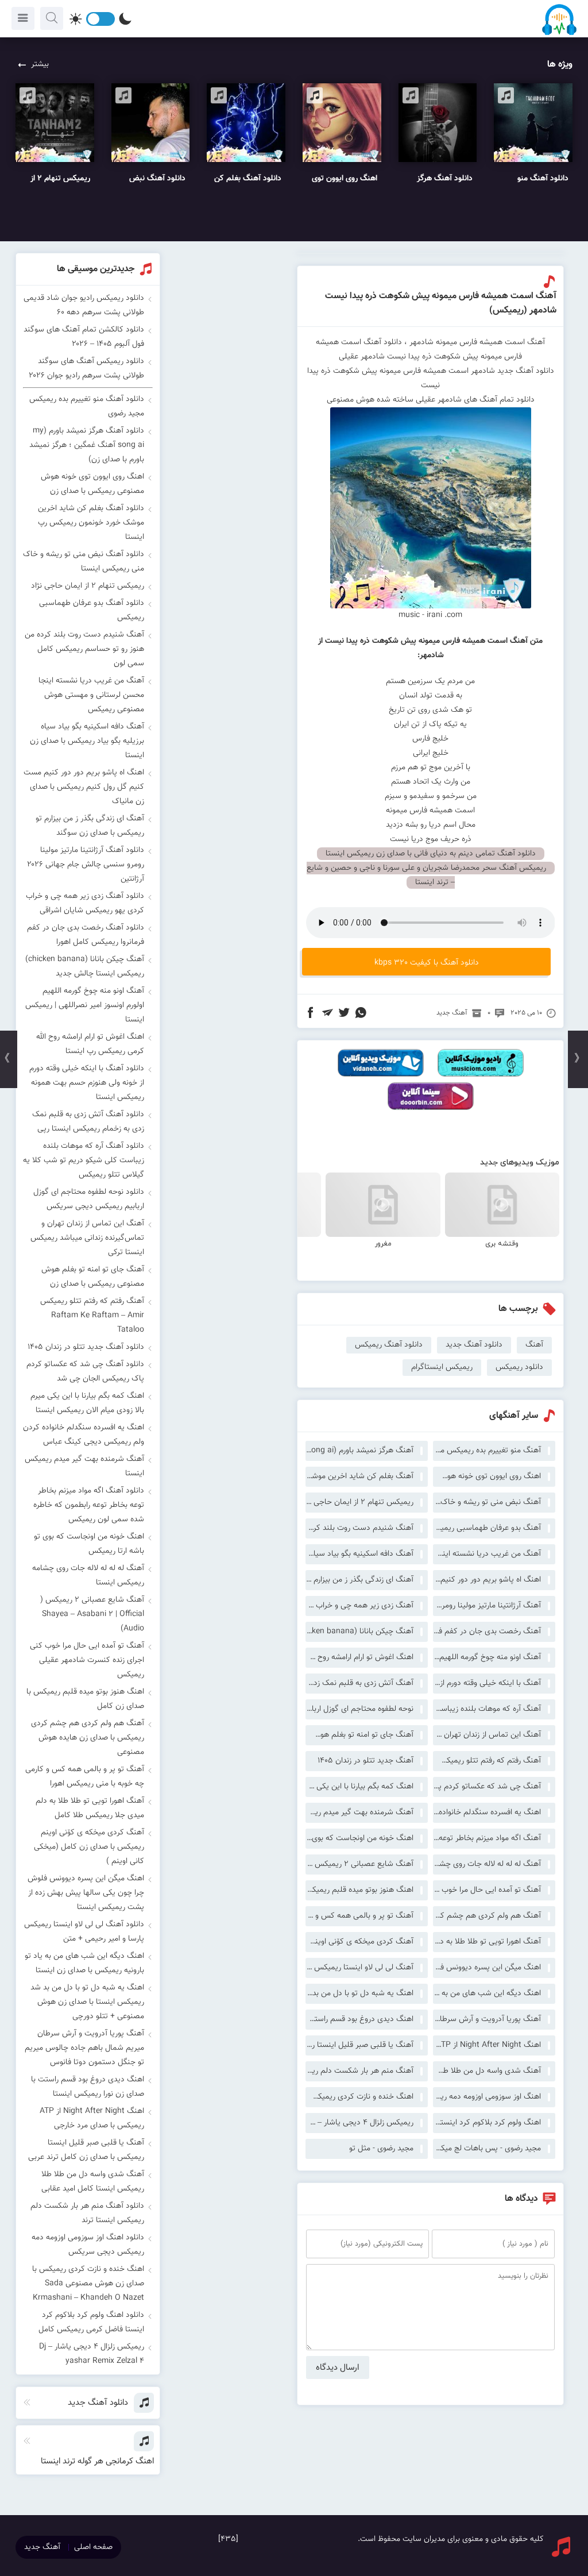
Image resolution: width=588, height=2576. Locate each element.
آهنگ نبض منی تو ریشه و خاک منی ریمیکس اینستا (487, 1502)
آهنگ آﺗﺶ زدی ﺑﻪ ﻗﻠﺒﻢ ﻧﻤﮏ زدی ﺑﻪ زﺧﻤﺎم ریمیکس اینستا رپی (359, 1683)
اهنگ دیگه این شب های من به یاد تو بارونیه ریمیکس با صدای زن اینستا (487, 1993)
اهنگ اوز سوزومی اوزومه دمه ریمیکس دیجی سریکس (487, 2097)
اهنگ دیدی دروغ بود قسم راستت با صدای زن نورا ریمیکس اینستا (359, 2019)
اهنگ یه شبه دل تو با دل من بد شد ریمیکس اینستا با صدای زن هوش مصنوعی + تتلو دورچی (359, 1993)
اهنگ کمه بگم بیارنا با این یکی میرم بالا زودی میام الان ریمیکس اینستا (359, 1787)
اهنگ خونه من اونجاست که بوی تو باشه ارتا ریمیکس (359, 1838)
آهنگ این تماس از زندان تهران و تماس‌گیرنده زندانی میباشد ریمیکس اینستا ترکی (487, 1735)
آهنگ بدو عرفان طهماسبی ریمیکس (487, 1528)
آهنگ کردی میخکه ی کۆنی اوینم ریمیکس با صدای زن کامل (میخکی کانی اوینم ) (359, 1942)
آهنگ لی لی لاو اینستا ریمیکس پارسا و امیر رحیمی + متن (359, 1968)
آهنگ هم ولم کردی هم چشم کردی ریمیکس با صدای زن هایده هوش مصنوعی (487, 1916)
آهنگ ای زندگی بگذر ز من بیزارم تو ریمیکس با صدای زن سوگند (359, 1580)
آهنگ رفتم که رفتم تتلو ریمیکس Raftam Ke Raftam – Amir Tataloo (487, 1761)
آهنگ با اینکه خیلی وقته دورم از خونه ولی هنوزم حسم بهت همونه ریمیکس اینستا (487, 1683)
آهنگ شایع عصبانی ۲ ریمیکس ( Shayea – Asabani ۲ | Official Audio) (359, 1864)
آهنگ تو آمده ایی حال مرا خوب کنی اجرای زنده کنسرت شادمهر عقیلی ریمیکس (487, 1890)
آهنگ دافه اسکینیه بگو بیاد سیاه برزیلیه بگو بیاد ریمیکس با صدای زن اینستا (359, 1554)
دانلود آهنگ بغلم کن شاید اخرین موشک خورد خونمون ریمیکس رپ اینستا (91, 523)
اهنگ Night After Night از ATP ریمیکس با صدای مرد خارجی (487, 2045)
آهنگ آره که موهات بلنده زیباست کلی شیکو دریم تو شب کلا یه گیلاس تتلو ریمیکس (487, 1709)
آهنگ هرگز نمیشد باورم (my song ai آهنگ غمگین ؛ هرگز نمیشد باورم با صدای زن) (359, 1451)
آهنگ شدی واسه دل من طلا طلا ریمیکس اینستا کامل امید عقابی (487, 2071)
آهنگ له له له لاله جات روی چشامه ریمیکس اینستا (487, 1864)
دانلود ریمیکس (519, 1367)
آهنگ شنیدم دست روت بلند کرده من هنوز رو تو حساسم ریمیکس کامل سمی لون (359, 1528)
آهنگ (534, 1345)
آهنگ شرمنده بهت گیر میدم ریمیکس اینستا (359, 1813)
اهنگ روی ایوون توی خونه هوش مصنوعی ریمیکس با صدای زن (487, 1476)
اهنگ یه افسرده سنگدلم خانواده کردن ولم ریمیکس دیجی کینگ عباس (487, 1813)
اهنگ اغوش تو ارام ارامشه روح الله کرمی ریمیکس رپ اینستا (359, 1657)
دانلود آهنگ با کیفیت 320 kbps (427, 963)
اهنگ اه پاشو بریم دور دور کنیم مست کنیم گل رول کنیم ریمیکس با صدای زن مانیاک (487, 1580)
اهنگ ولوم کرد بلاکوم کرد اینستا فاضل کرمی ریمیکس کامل (487, 2123)
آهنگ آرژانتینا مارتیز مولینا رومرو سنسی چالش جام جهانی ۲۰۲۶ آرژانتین (487, 1606)
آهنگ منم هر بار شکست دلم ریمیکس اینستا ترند (359, 2071)
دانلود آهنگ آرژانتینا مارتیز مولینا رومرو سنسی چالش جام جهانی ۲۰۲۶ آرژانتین (86, 865)
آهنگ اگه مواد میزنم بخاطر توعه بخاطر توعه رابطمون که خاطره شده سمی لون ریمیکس (487, 1838)
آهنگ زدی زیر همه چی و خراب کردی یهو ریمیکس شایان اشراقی (359, 1606)
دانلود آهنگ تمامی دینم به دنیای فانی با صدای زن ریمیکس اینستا (431, 854)
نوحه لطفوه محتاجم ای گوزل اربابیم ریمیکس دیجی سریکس (359, 1709)
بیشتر (40, 64)
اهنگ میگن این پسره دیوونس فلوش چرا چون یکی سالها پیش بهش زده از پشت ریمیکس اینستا (487, 1968)
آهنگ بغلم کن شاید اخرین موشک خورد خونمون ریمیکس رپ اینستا (359, 1476)
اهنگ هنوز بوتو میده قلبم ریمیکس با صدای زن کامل (359, 1890)
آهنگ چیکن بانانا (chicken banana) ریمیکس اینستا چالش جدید (359, 1632)
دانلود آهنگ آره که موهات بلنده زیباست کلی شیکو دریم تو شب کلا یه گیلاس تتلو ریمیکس (84, 1160)
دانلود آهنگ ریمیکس (389, 1345)
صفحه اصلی (93, 2547)
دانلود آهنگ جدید (474, 1345)
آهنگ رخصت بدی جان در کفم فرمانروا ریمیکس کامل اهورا (487, 1632)
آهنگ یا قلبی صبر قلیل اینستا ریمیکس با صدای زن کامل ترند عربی (359, 2045)
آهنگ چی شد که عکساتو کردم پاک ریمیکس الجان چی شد (487, 1787)
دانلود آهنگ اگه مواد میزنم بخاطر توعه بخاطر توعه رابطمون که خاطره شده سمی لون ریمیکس (89, 1505)
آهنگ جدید (452, 1013)
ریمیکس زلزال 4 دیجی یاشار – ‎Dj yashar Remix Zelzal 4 (359, 2123)
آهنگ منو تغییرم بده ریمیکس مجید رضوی (487, 1451)
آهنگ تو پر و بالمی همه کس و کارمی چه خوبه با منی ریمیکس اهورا (359, 1916)
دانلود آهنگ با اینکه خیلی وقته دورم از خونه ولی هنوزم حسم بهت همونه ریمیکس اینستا (87, 1083)
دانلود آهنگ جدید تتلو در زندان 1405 (86, 1347)
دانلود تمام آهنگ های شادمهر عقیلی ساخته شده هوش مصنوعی (431, 400)
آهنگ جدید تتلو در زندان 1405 (365, 1761)
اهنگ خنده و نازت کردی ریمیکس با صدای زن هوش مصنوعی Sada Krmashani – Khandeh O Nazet (359, 2097)
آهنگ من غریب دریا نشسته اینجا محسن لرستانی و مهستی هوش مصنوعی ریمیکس (487, 1554)
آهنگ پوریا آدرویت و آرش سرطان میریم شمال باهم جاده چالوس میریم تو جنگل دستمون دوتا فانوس (487, 2019)
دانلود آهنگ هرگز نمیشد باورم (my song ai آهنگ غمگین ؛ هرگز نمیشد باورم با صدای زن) (87, 445)
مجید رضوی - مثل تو (381, 2149)
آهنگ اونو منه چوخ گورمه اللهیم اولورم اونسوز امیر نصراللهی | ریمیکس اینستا (487, 1657)
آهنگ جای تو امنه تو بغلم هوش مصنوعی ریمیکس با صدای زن (359, 1735)
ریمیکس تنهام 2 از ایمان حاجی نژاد (359, 1502)
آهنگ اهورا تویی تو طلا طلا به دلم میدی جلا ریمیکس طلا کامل (487, 1942)
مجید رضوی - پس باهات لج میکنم (487, 2149)
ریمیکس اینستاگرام (442, 1367)
